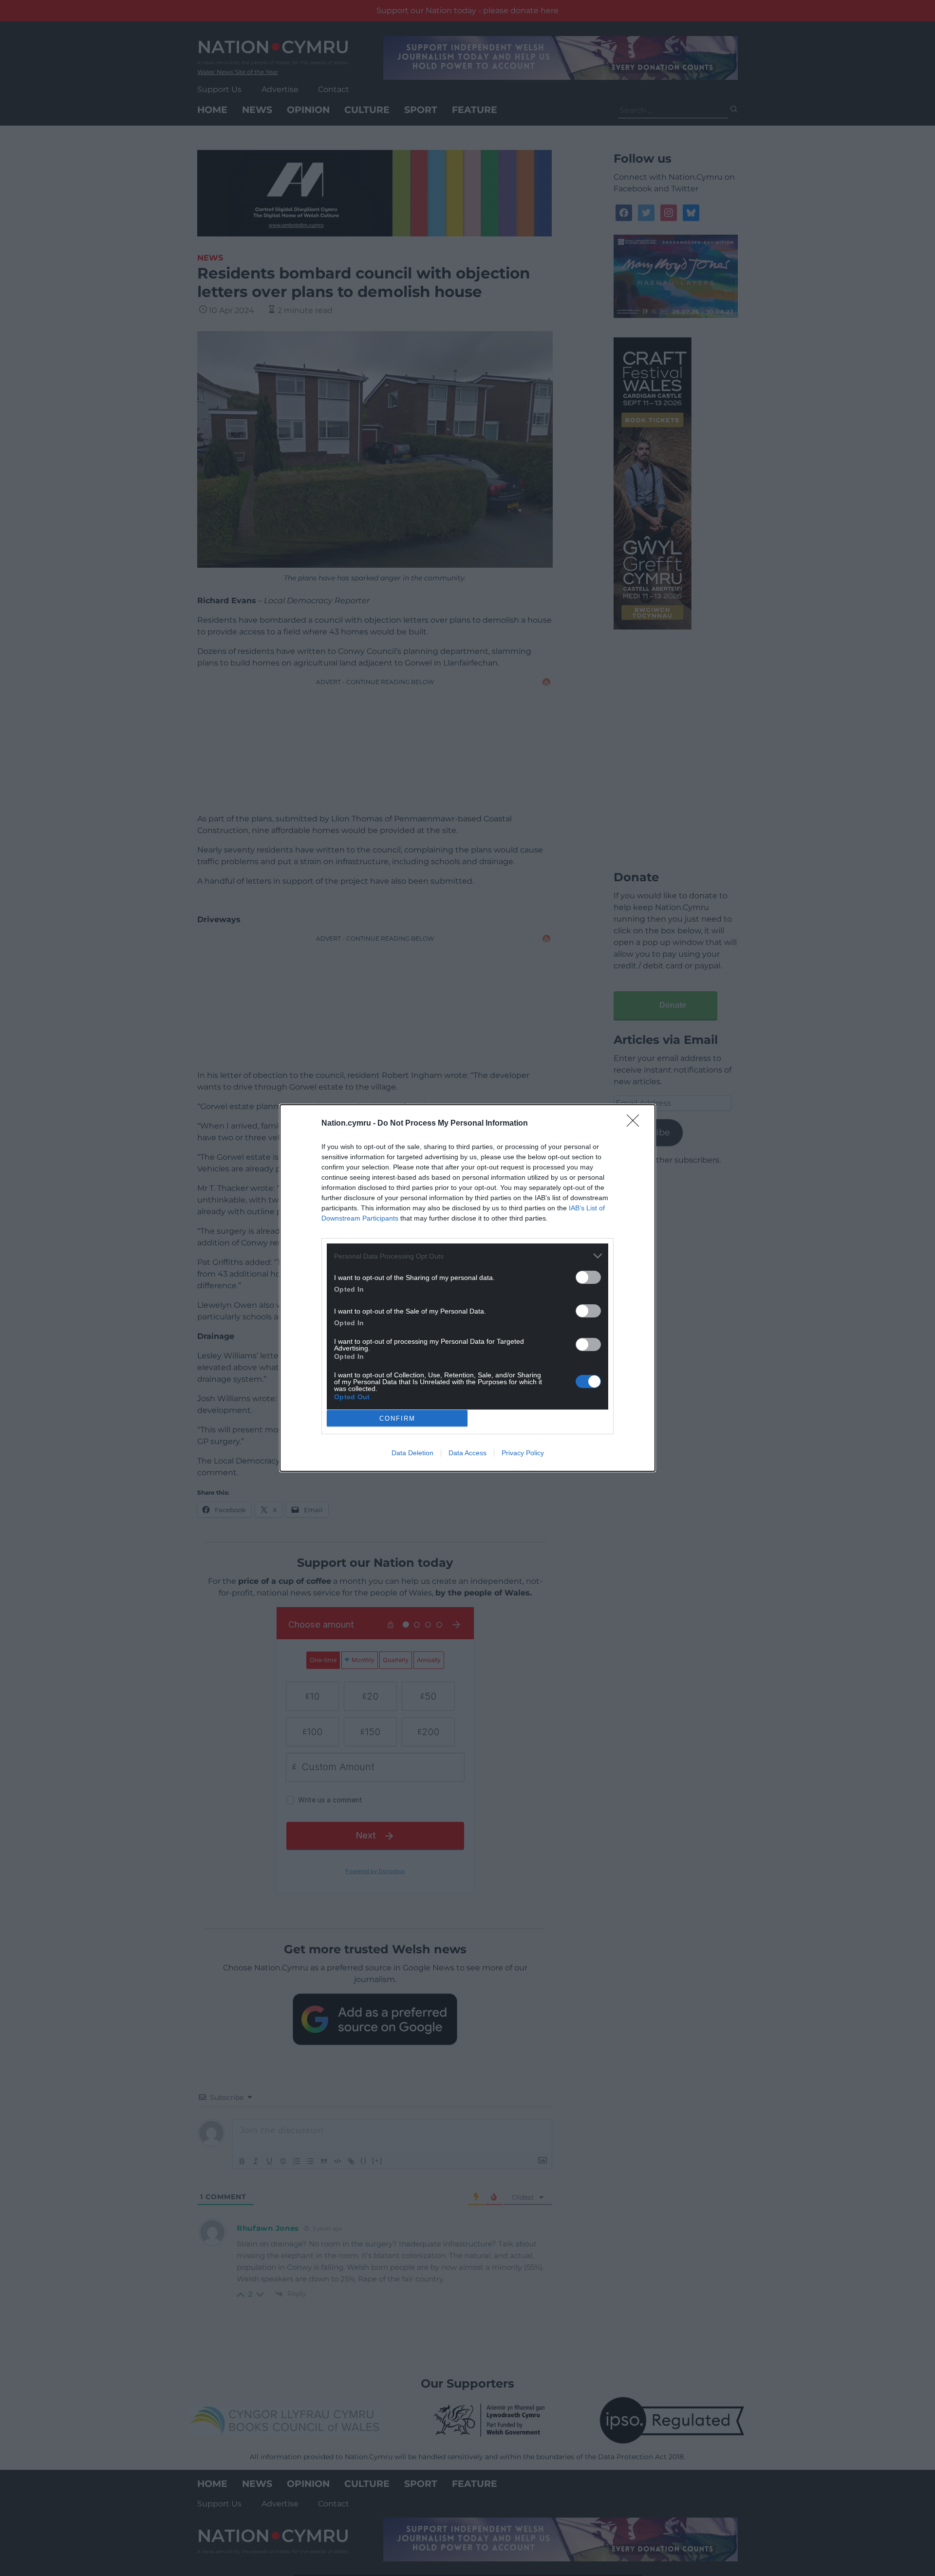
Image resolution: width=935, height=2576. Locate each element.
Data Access (467, 1453)
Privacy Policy (523, 1453)
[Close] (636, 1124)
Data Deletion (412, 1453)
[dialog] (467, 1288)
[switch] (588, 1277)
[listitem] (467, 1256)
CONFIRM (397, 1418)
